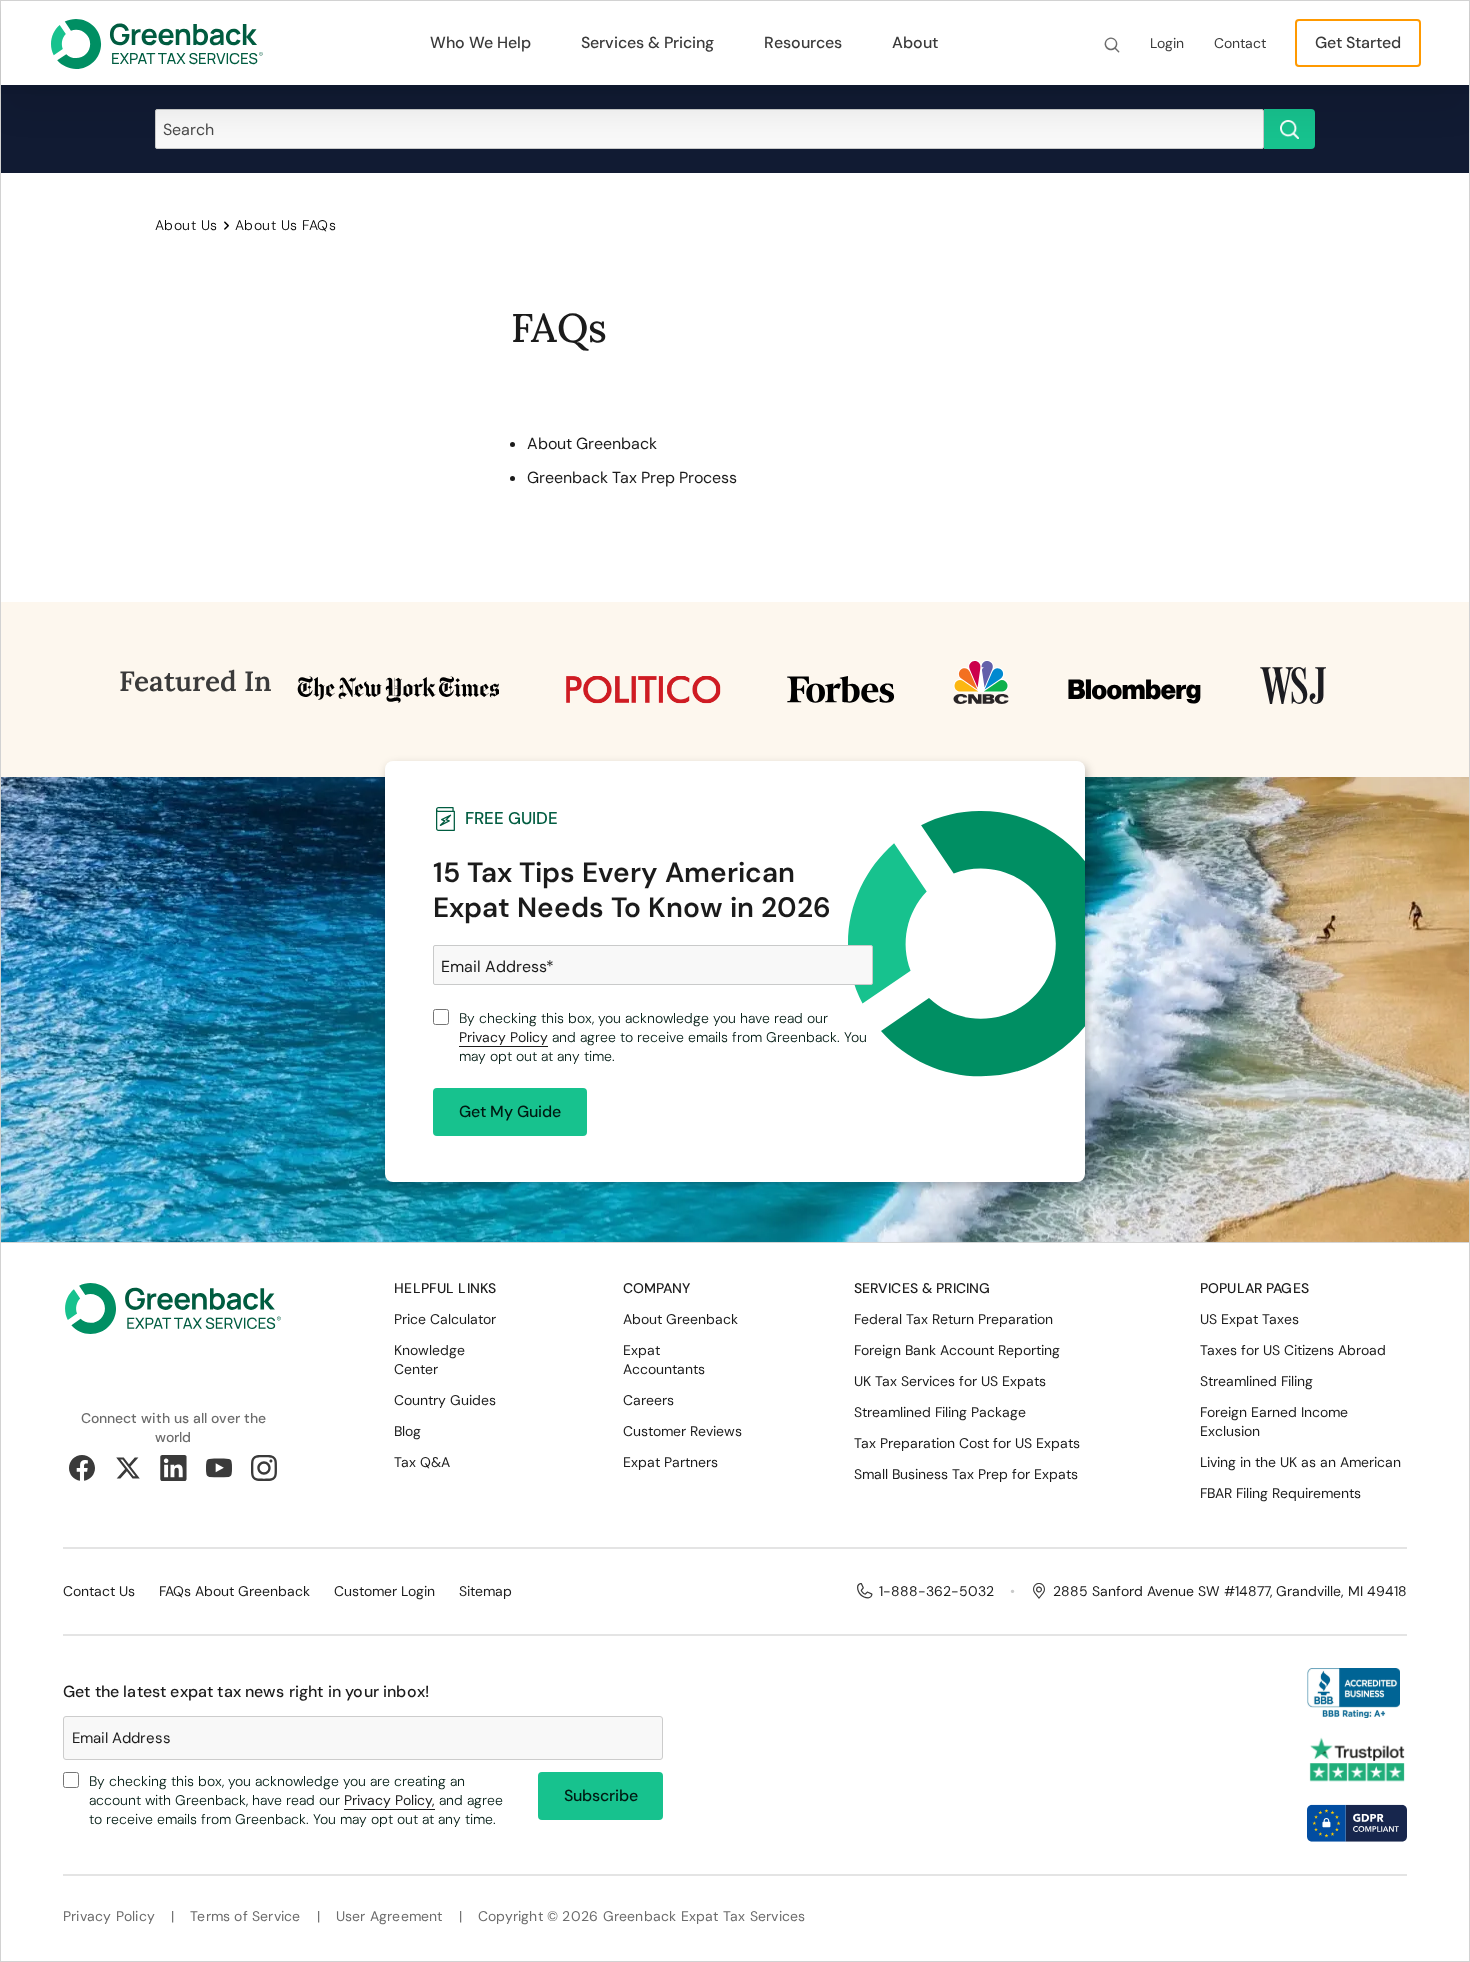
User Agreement (389, 1916)
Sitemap (485, 1591)
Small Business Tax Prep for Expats (966, 1474)
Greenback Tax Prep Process (632, 477)
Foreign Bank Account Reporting (957, 1350)
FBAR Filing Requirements (1280, 1493)
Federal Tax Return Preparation (953, 1319)
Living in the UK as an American (1300, 1462)
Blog (407, 1431)
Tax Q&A (422, 1462)
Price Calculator (445, 1319)
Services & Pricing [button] (647, 42)
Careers (648, 1400)
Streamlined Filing (1256, 1381)
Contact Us (99, 1591)
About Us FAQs (285, 225)
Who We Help (480, 42)
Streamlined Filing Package (940, 1412)
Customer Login (384, 1591)
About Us (186, 225)
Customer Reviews (682, 1431)
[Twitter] (128, 1468)
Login (1167, 43)
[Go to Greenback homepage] (157, 43)
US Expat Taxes (1249, 1319)
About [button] (915, 42)
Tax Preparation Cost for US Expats (967, 1443)
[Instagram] (264, 1468)
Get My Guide (510, 1111)
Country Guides (445, 1400)
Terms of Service (245, 1916)
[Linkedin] (173, 1468)
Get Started (1358, 42)
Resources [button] (803, 42)
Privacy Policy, (389, 1800)
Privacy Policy (503, 1037)
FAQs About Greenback (234, 1591)
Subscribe (601, 1795)
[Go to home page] (173, 1324)
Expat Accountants (664, 1359)
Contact (1240, 43)
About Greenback (592, 443)
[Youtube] (219, 1468)
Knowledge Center (429, 1359)
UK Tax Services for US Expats (950, 1381)
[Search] (1112, 43)
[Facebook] (82, 1468)
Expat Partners (670, 1462)
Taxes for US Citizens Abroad (1293, 1350)
